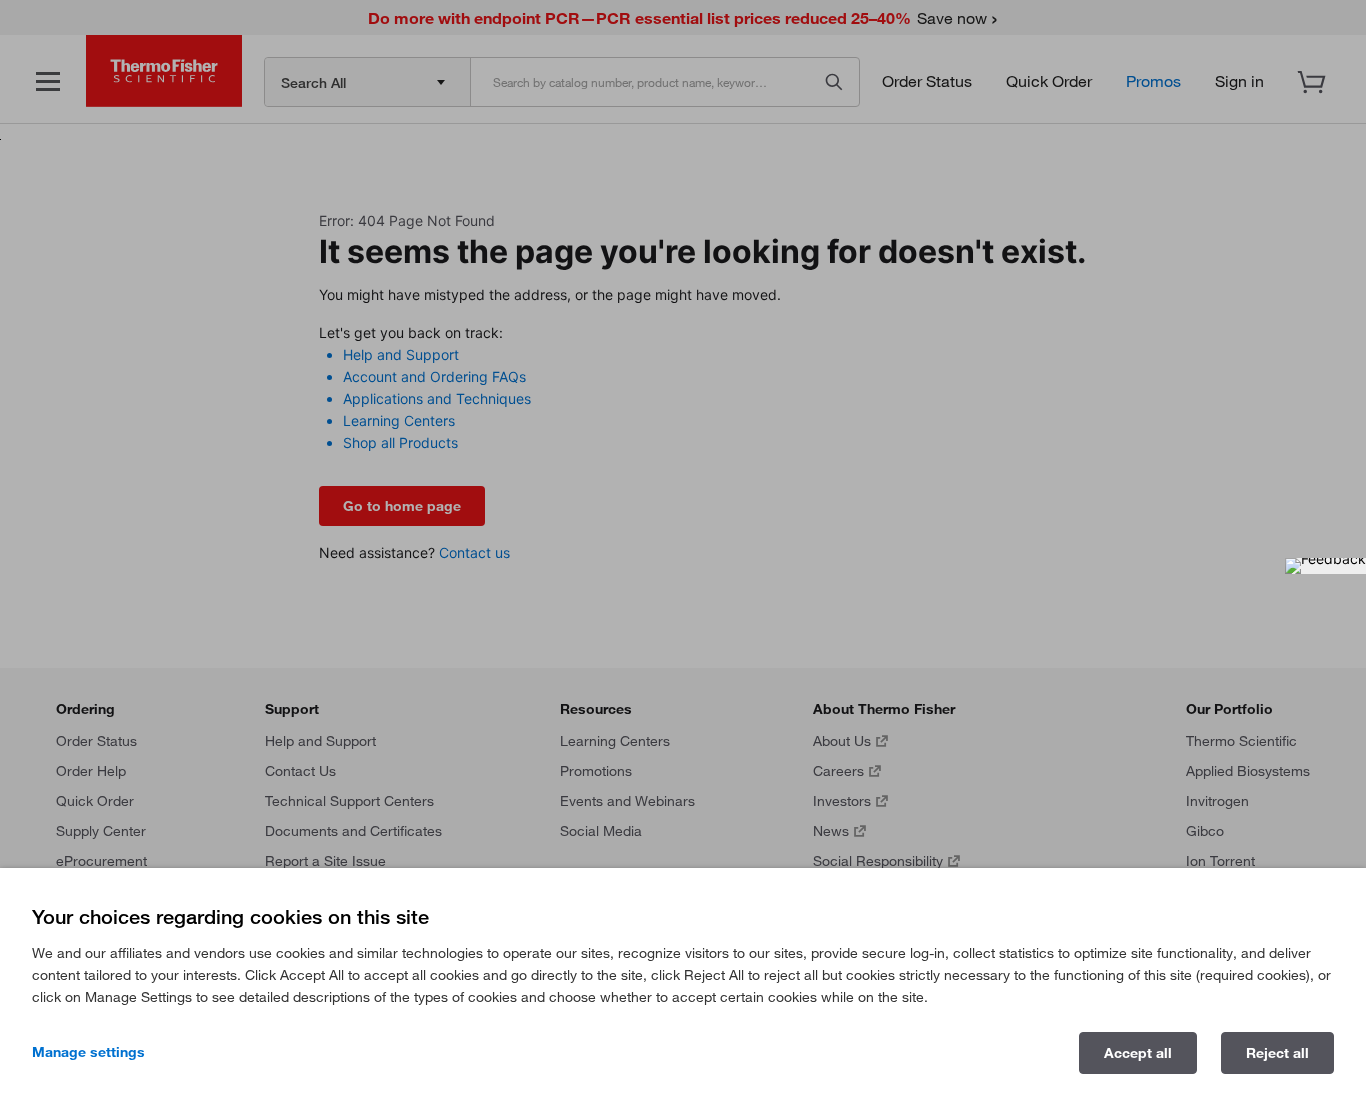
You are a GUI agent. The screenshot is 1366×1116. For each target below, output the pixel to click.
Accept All (1138, 1053)
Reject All (1277, 1053)
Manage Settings (88, 1052)
